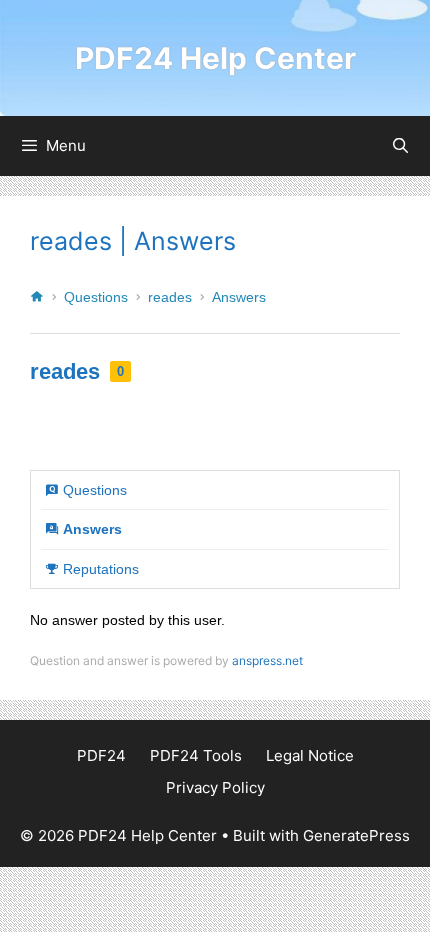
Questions (96, 297)
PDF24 (101, 755)
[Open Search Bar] (400, 146)
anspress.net (267, 660)
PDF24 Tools (196, 755)
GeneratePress (356, 835)
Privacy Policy (215, 787)
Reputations (101, 569)
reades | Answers (133, 241)
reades (170, 297)
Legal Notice (310, 755)
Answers (239, 297)
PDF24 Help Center (215, 58)
